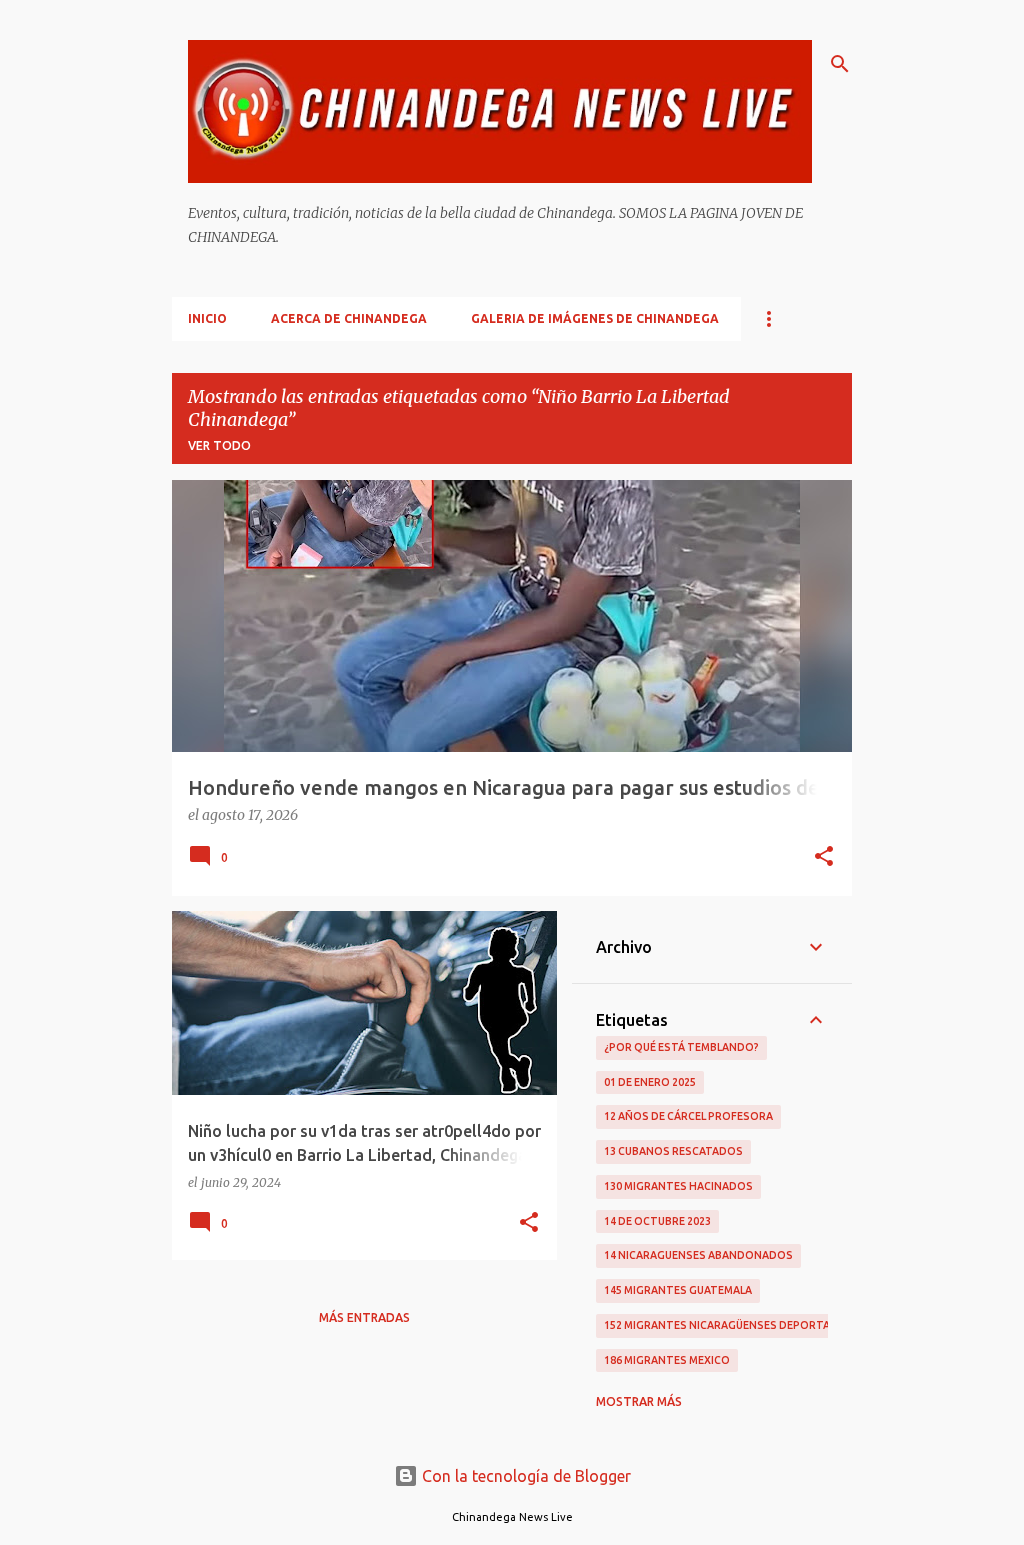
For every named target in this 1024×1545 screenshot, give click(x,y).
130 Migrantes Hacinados (678, 1186)
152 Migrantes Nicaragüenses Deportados (729, 1325)
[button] (824, 858)
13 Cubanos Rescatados (673, 1151)
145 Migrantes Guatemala (678, 1290)
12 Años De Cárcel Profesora (688, 1116)
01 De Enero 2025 (650, 1082)
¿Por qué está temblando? (681, 1047)
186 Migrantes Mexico (667, 1360)
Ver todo (219, 445)
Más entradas (364, 1317)
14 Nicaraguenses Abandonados (698, 1255)
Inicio (207, 318)
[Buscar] (840, 64)
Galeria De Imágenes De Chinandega (595, 318)
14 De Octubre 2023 (657, 1221)
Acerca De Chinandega (349, 318)
